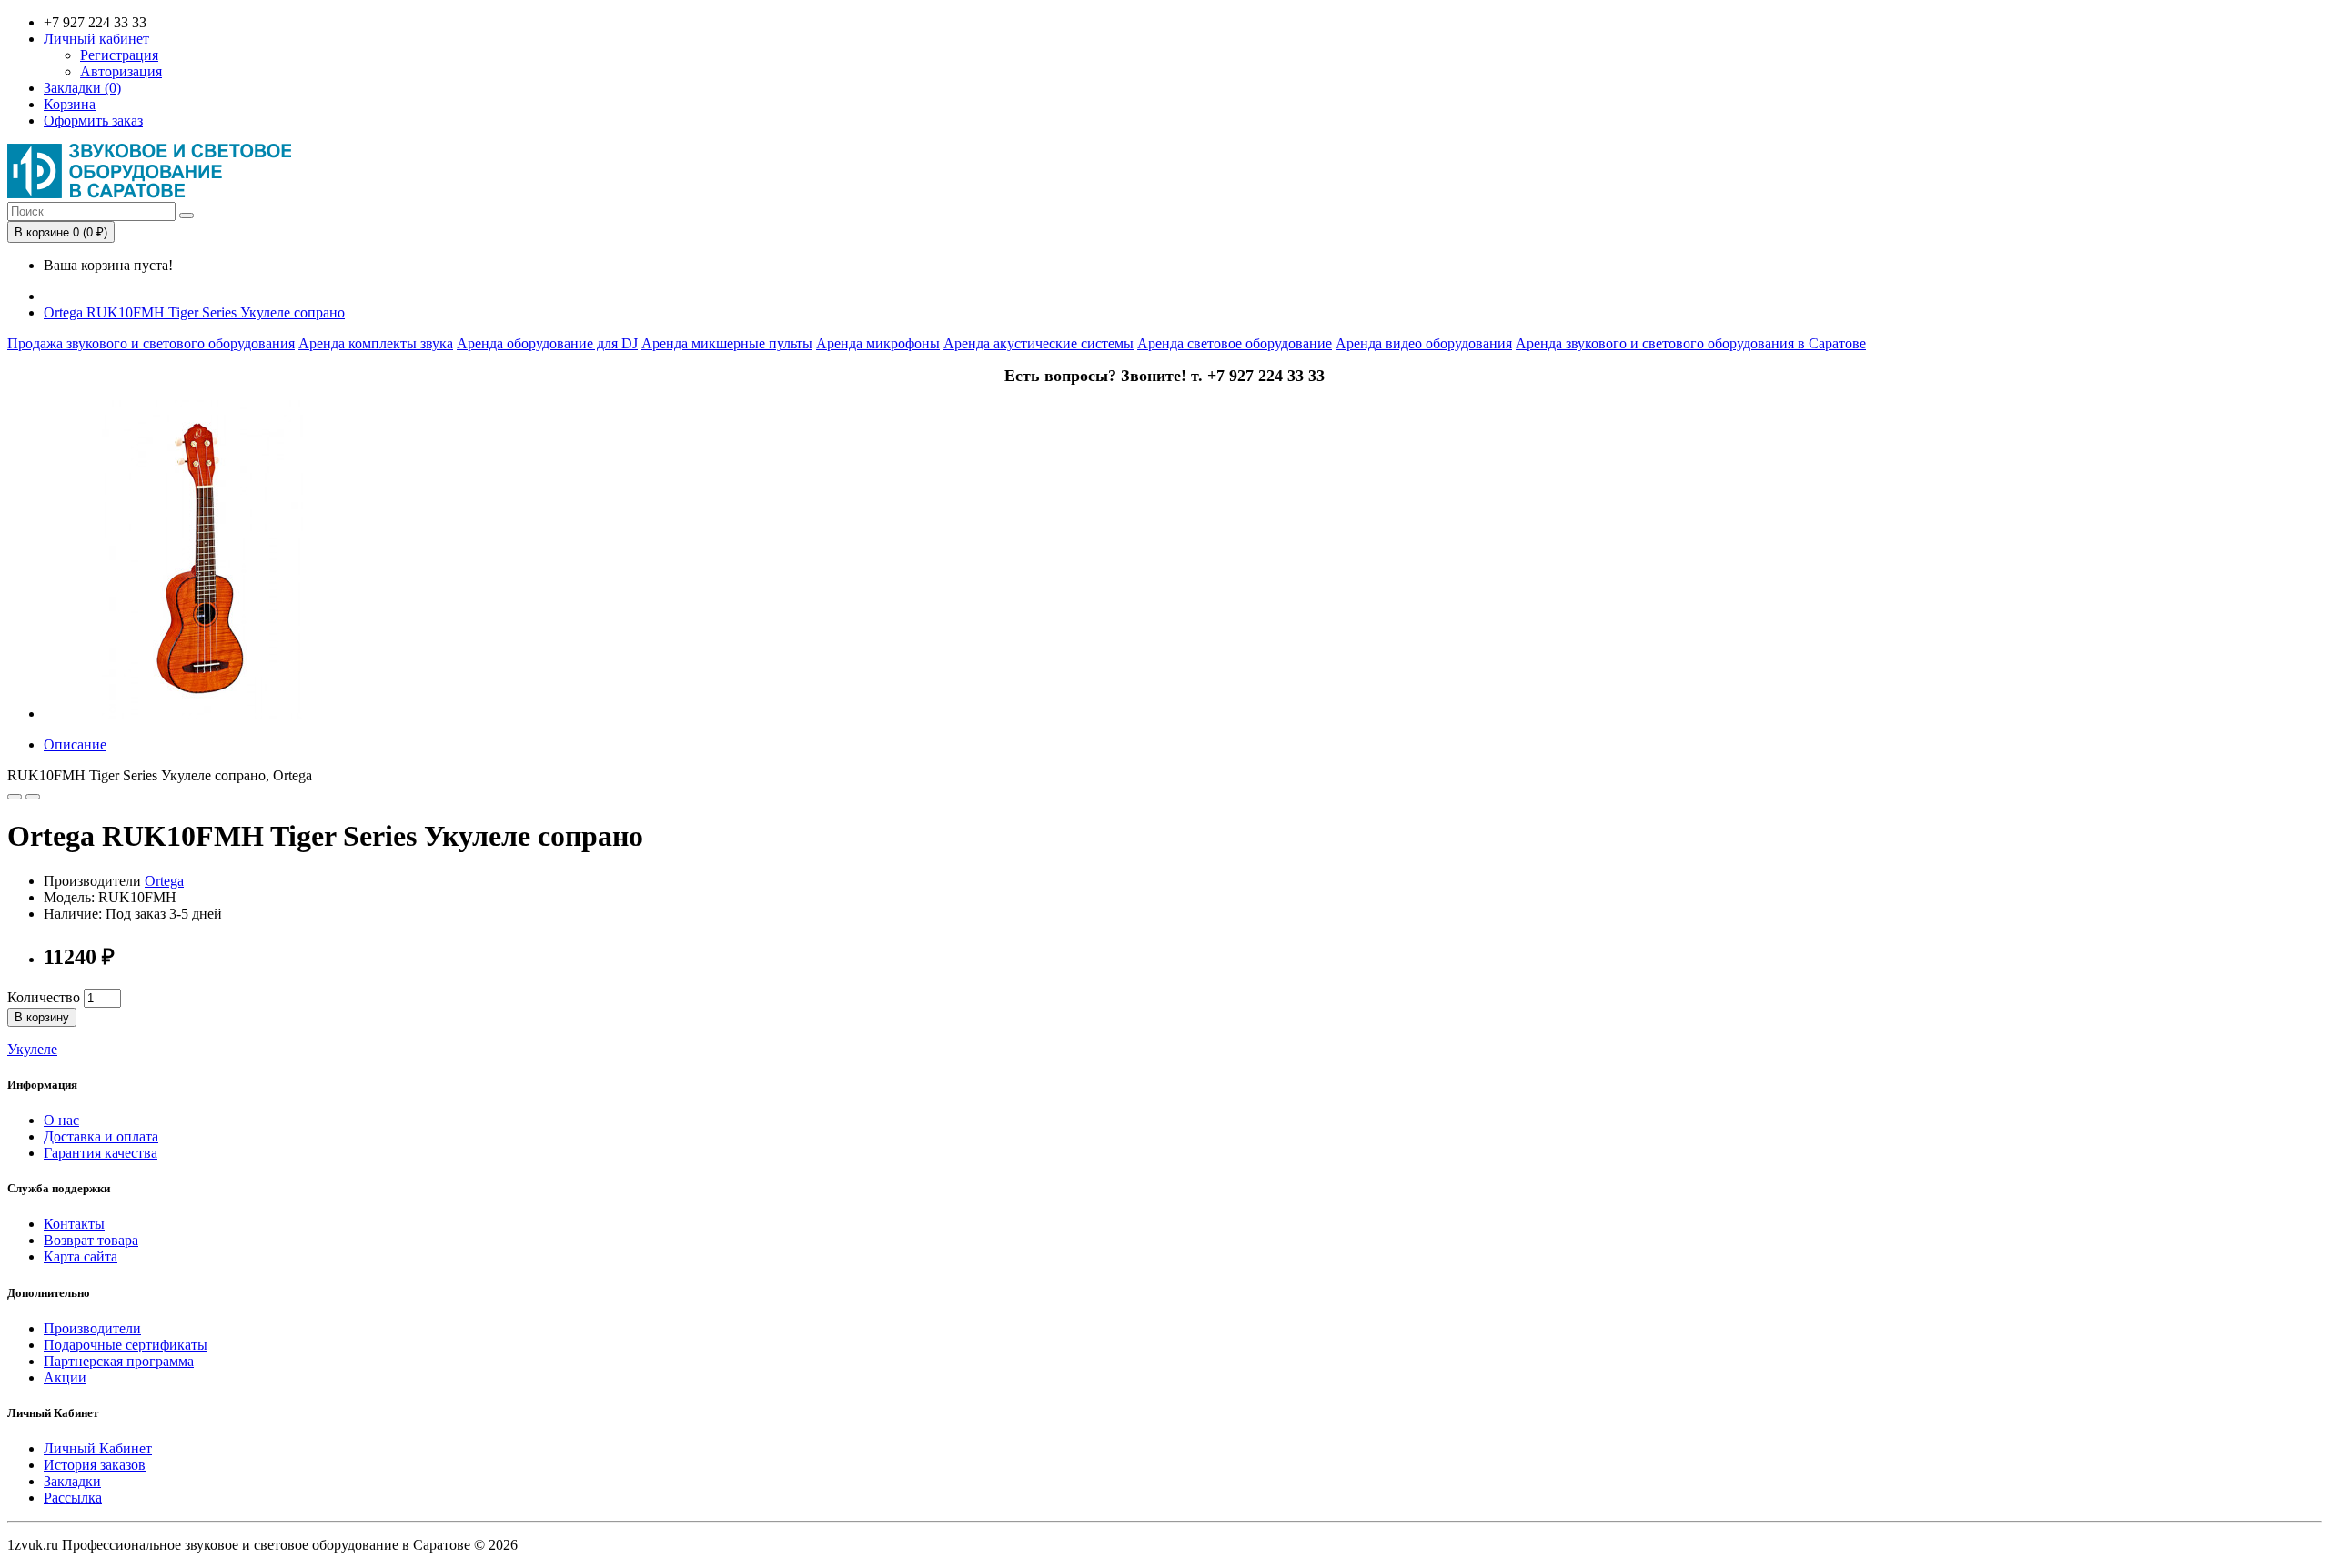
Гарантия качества (101, 1153)
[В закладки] (15, 797)
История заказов (95, 1465)
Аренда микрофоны (878, 343)
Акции (65, 1377)
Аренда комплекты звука (376, 343)
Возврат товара (91, 1240)
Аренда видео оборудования (1424, 343)
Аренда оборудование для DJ (547, 343)
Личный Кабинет (98, 1448)
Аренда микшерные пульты (727, 343)
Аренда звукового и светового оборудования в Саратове (1691, 343)
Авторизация (121, 71)
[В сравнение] (33, 797)
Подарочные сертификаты (126, 1345)
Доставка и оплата (101, 1136)
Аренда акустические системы (1038, 343)
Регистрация (119, 55)
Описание (75, 744)
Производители (92, 1328)
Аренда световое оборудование (1235, 343)
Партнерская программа (119, 1361)
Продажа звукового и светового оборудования (151, 343)
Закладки (72, 1481)
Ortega (164, 881)
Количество (44, 997)
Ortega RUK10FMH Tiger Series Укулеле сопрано (194, 312)
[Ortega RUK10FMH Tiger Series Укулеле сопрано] (203, 714)
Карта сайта (81, 1256)
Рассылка (73, 1498)
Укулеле (32, 1049)
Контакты (74, 1224)
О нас (61, 1120)
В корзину (42, 1017)
